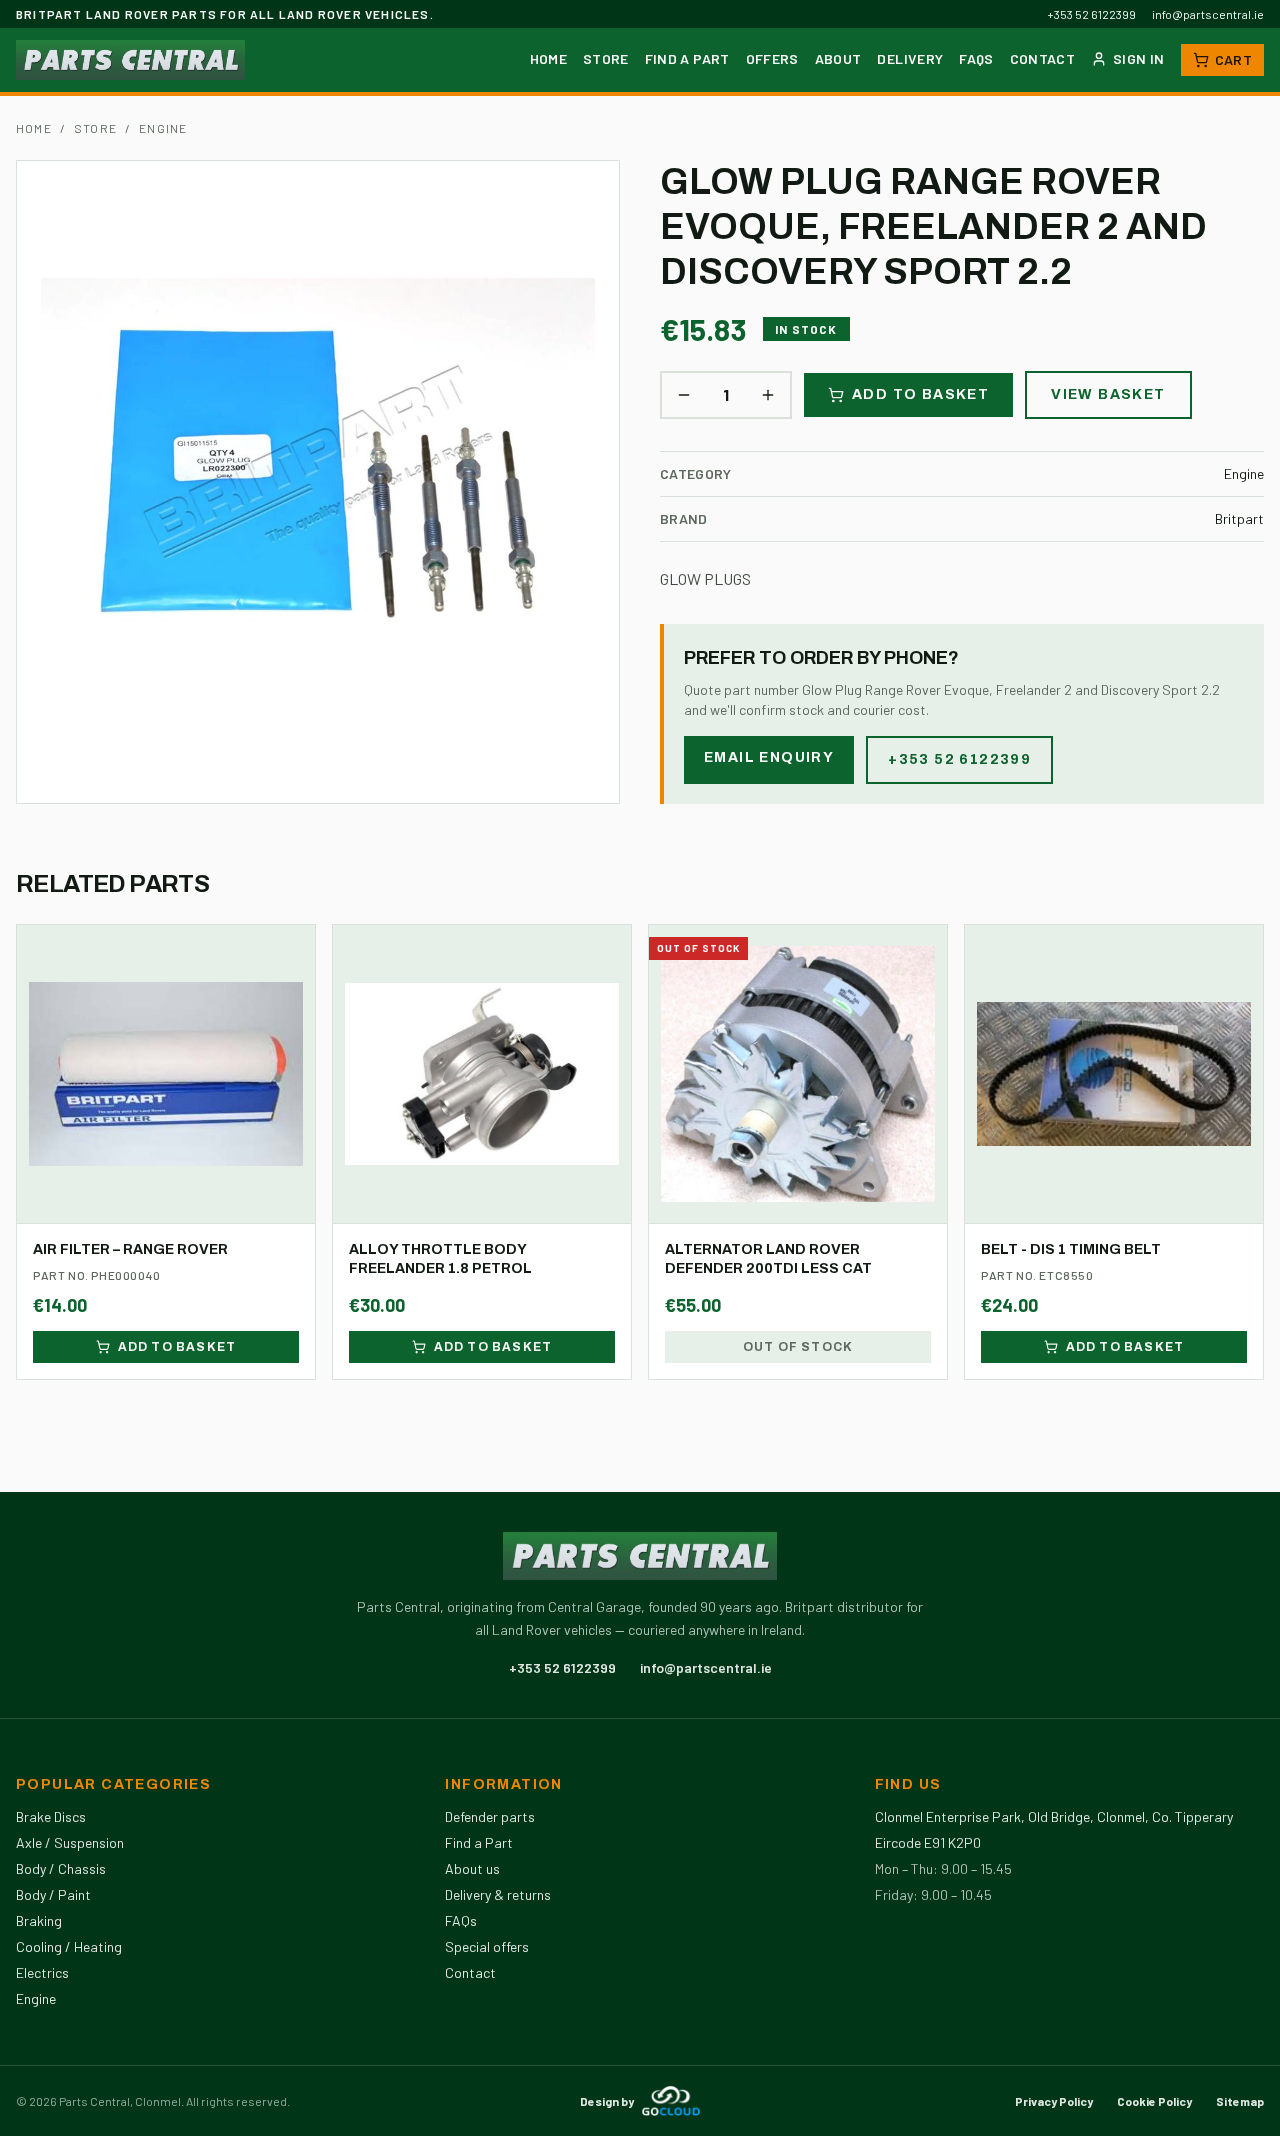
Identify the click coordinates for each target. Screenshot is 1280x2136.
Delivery (910, 58)
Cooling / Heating (69, 1946)
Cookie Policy (1154, 2101)
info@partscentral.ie (1208, 14)
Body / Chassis (61, 1868)
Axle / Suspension (70, 1842)
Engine (163, 128)
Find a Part (687, 58)
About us (472, 1868)
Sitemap (1240, 2101)
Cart (1233, 59)
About (838, 58)
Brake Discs (51, 1816)
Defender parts (490, 1816)
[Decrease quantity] (684, 395)
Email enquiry (769, 757)
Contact (1042, 58)
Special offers (487, 1946)
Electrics (42, 1972)
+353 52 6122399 (1091, 14)
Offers (772, 58)
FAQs (976, 58)
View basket (1108, 394)
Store (606, 58)
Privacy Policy (1054, 2101)
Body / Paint (53, 1894)
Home (548, 58)
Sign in (1138, 58)
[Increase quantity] (768, 395)
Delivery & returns (498, 1894)
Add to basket (920, 394)
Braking (39, 1920)
